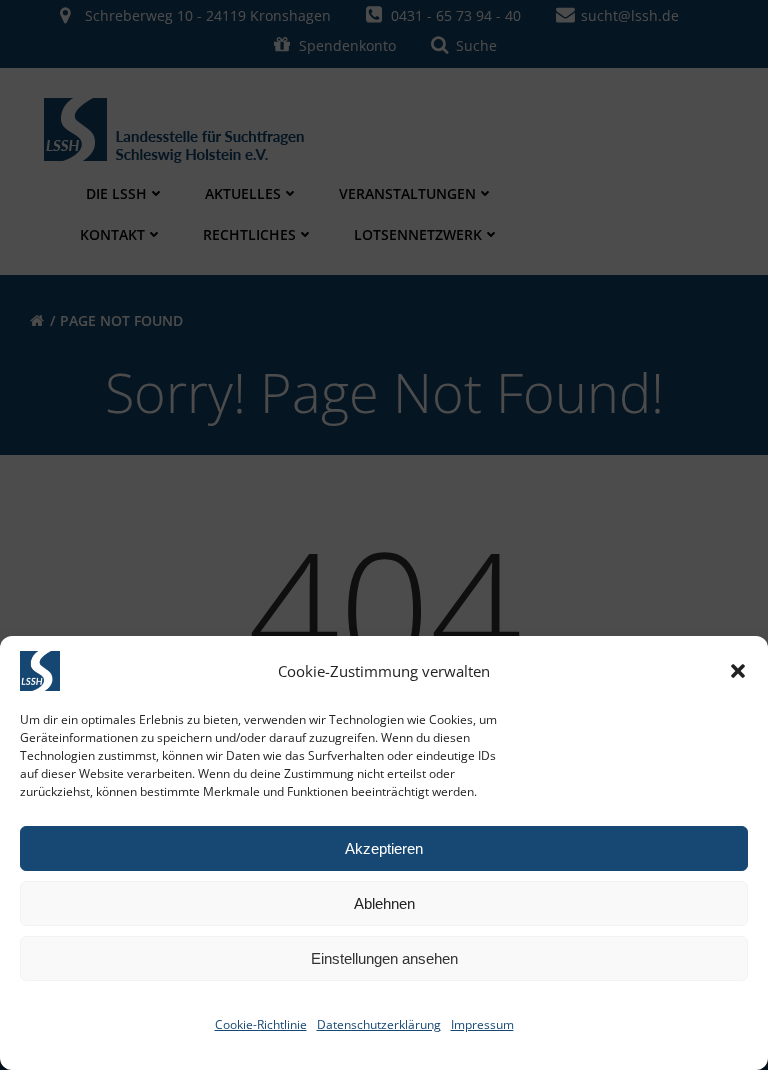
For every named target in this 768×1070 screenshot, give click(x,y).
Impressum (482, 1024)
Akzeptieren (384, 848)
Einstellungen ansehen (384, 958)
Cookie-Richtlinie (261, 1024)
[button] (738, 671)
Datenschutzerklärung (379, 1024)
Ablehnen (384, 903)
